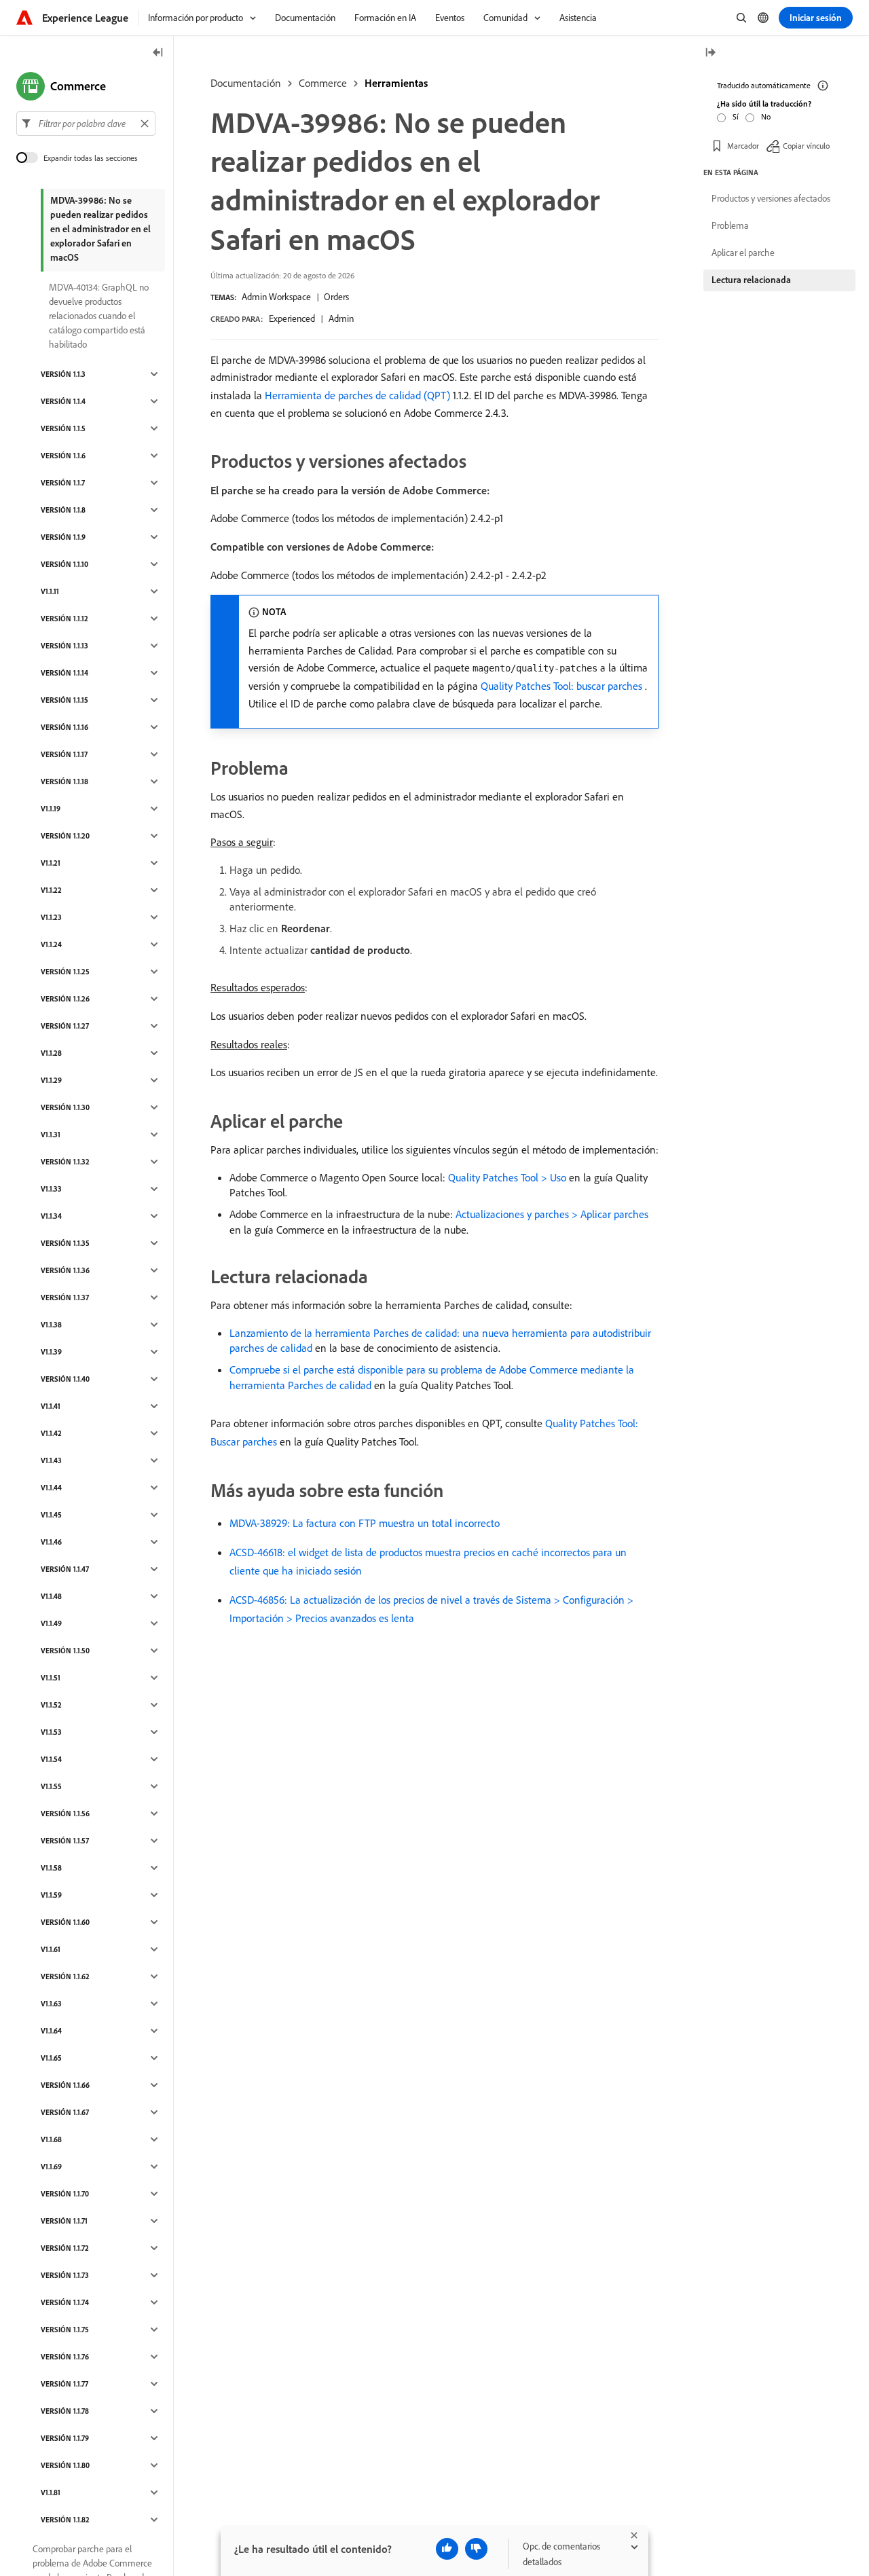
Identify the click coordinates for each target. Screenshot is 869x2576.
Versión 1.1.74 (65, 2302)
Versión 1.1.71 (64, 2221)
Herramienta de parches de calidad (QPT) (357, 395)
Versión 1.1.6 (63, 456)
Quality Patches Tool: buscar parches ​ (563, 686)
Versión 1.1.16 (64, 727)
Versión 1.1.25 (65, 972)
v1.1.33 (51, 1189)
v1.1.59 (51, 1895)
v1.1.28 (51, 1053)
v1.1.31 (51, 1135)
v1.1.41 (51, 1406)
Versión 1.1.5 (63, 428)
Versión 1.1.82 (65, 2520)
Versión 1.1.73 (65, 2275)
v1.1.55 (51, 1786)
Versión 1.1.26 (65, 999)
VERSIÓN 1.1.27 (65, 1026)
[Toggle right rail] (710, 53)
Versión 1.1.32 (65, 1162)
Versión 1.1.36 (65, 1270)
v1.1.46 (51, 1542)
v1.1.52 (51, 1705)
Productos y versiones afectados (771, 198)
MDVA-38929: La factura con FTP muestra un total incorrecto (365, 1523)
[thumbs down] (476, 2549)
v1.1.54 (51, 1759)
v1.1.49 (51, 1623)
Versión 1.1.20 (65, 836)
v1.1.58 (51, 1868)
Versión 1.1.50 (65, 1651)
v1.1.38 (51, 1325)
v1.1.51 (51, 1678)
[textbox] (86, 124)
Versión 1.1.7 (63, 483)
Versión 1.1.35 (65, 1243)
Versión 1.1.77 (64, 2384)
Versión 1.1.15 (64, 700)
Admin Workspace (276, 297)
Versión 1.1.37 (65, 1298)
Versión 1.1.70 (65, 2194)
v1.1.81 (51, 2492)
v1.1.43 (51, 1460)
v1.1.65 (51, 2058)
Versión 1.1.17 (64, 754)
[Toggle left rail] (158, 53)
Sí (736, 116)
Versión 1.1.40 (65, 1379)
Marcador (743, 146)
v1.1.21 (51, 863)
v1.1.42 (51, 1433)
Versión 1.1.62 (65, 1976)
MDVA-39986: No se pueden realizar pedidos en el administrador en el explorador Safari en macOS (100, 229)
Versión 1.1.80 (65, 2465)
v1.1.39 (51, 1352)
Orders (336, 297)
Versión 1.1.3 (63, 374)
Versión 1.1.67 (65, 2112)
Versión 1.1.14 (64, 673)
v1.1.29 (51, 1080)
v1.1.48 (51, 1596)
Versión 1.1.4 (63, 401)
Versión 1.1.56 (65, 1814)
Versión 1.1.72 (65, 2248)
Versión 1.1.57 (65, 1841)
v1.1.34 (51, 1216)
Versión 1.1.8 (63, 510)
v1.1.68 (51, 2139)
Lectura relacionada (751, 280)
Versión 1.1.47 (65, 1569)
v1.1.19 (51, 809)
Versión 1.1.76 (65, 2357)
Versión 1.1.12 (64, 619)
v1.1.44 (51, 1488)
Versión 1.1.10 (64, 564)
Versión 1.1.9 (63, 537)
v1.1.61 (51, 1949)
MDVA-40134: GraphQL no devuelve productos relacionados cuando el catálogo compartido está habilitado (99, 316)
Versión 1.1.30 (65, 1107)
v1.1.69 (51, 2167)
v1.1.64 (51, 2031)
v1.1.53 (51, 1732)
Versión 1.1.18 (64, 781)
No (766, 116)
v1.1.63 (51, 2004)
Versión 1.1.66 (65, 2085)
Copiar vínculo (806, 146)
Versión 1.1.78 (65, 2411)
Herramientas (396, 83)
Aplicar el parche (743, 253)
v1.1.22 (51, 890)
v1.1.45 (51, 1515)
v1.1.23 (51, 917)
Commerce (323, 83)
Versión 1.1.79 (65, 2438)
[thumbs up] (447, 2549)
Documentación (246, 83)
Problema (730, 225)
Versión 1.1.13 (64, 646)
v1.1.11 (50, 591)
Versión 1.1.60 (65, 1922)
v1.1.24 (51, 944)
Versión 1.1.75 (65, 2330)
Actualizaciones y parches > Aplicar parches (552, 1214)
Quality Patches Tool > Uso (507, 1177)
